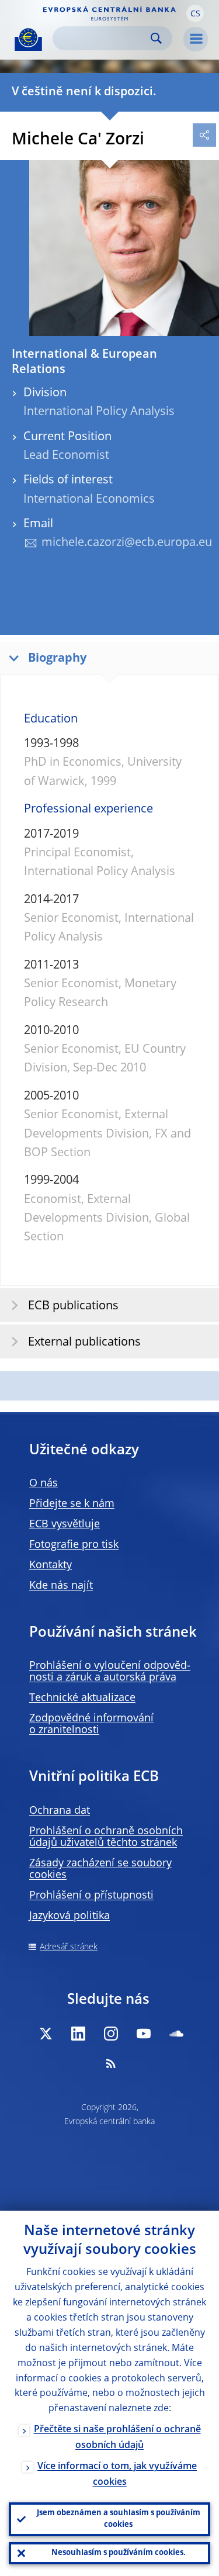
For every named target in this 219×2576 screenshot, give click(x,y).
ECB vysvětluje (65, 1524)
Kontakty (51, 1565)
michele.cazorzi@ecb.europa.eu (127, 543)
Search (156, 38)
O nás (44, 1484)
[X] (46, 2034)
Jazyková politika (69, 1916)
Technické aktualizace (82, 1698)
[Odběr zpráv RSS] (111, 2063)
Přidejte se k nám (72, 1504)
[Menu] (196, 39)
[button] (195, 13)
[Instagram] (111, 2034)
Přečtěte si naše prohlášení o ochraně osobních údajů (117, 2438)
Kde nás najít (61, 1586)
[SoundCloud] (176, 2034)
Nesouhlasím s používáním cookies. (119, 2553)
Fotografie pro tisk (74, 1545)
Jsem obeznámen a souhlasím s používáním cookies (119, 2519)
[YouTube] (144, 2034)
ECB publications (73, 1306)
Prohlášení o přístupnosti (91, 1896)
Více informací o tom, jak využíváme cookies (117, 2475)
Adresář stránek (69, 1947)
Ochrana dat (60, 1811)
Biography (57, 659)
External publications (84, 1343)
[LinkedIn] (78, 2034)
